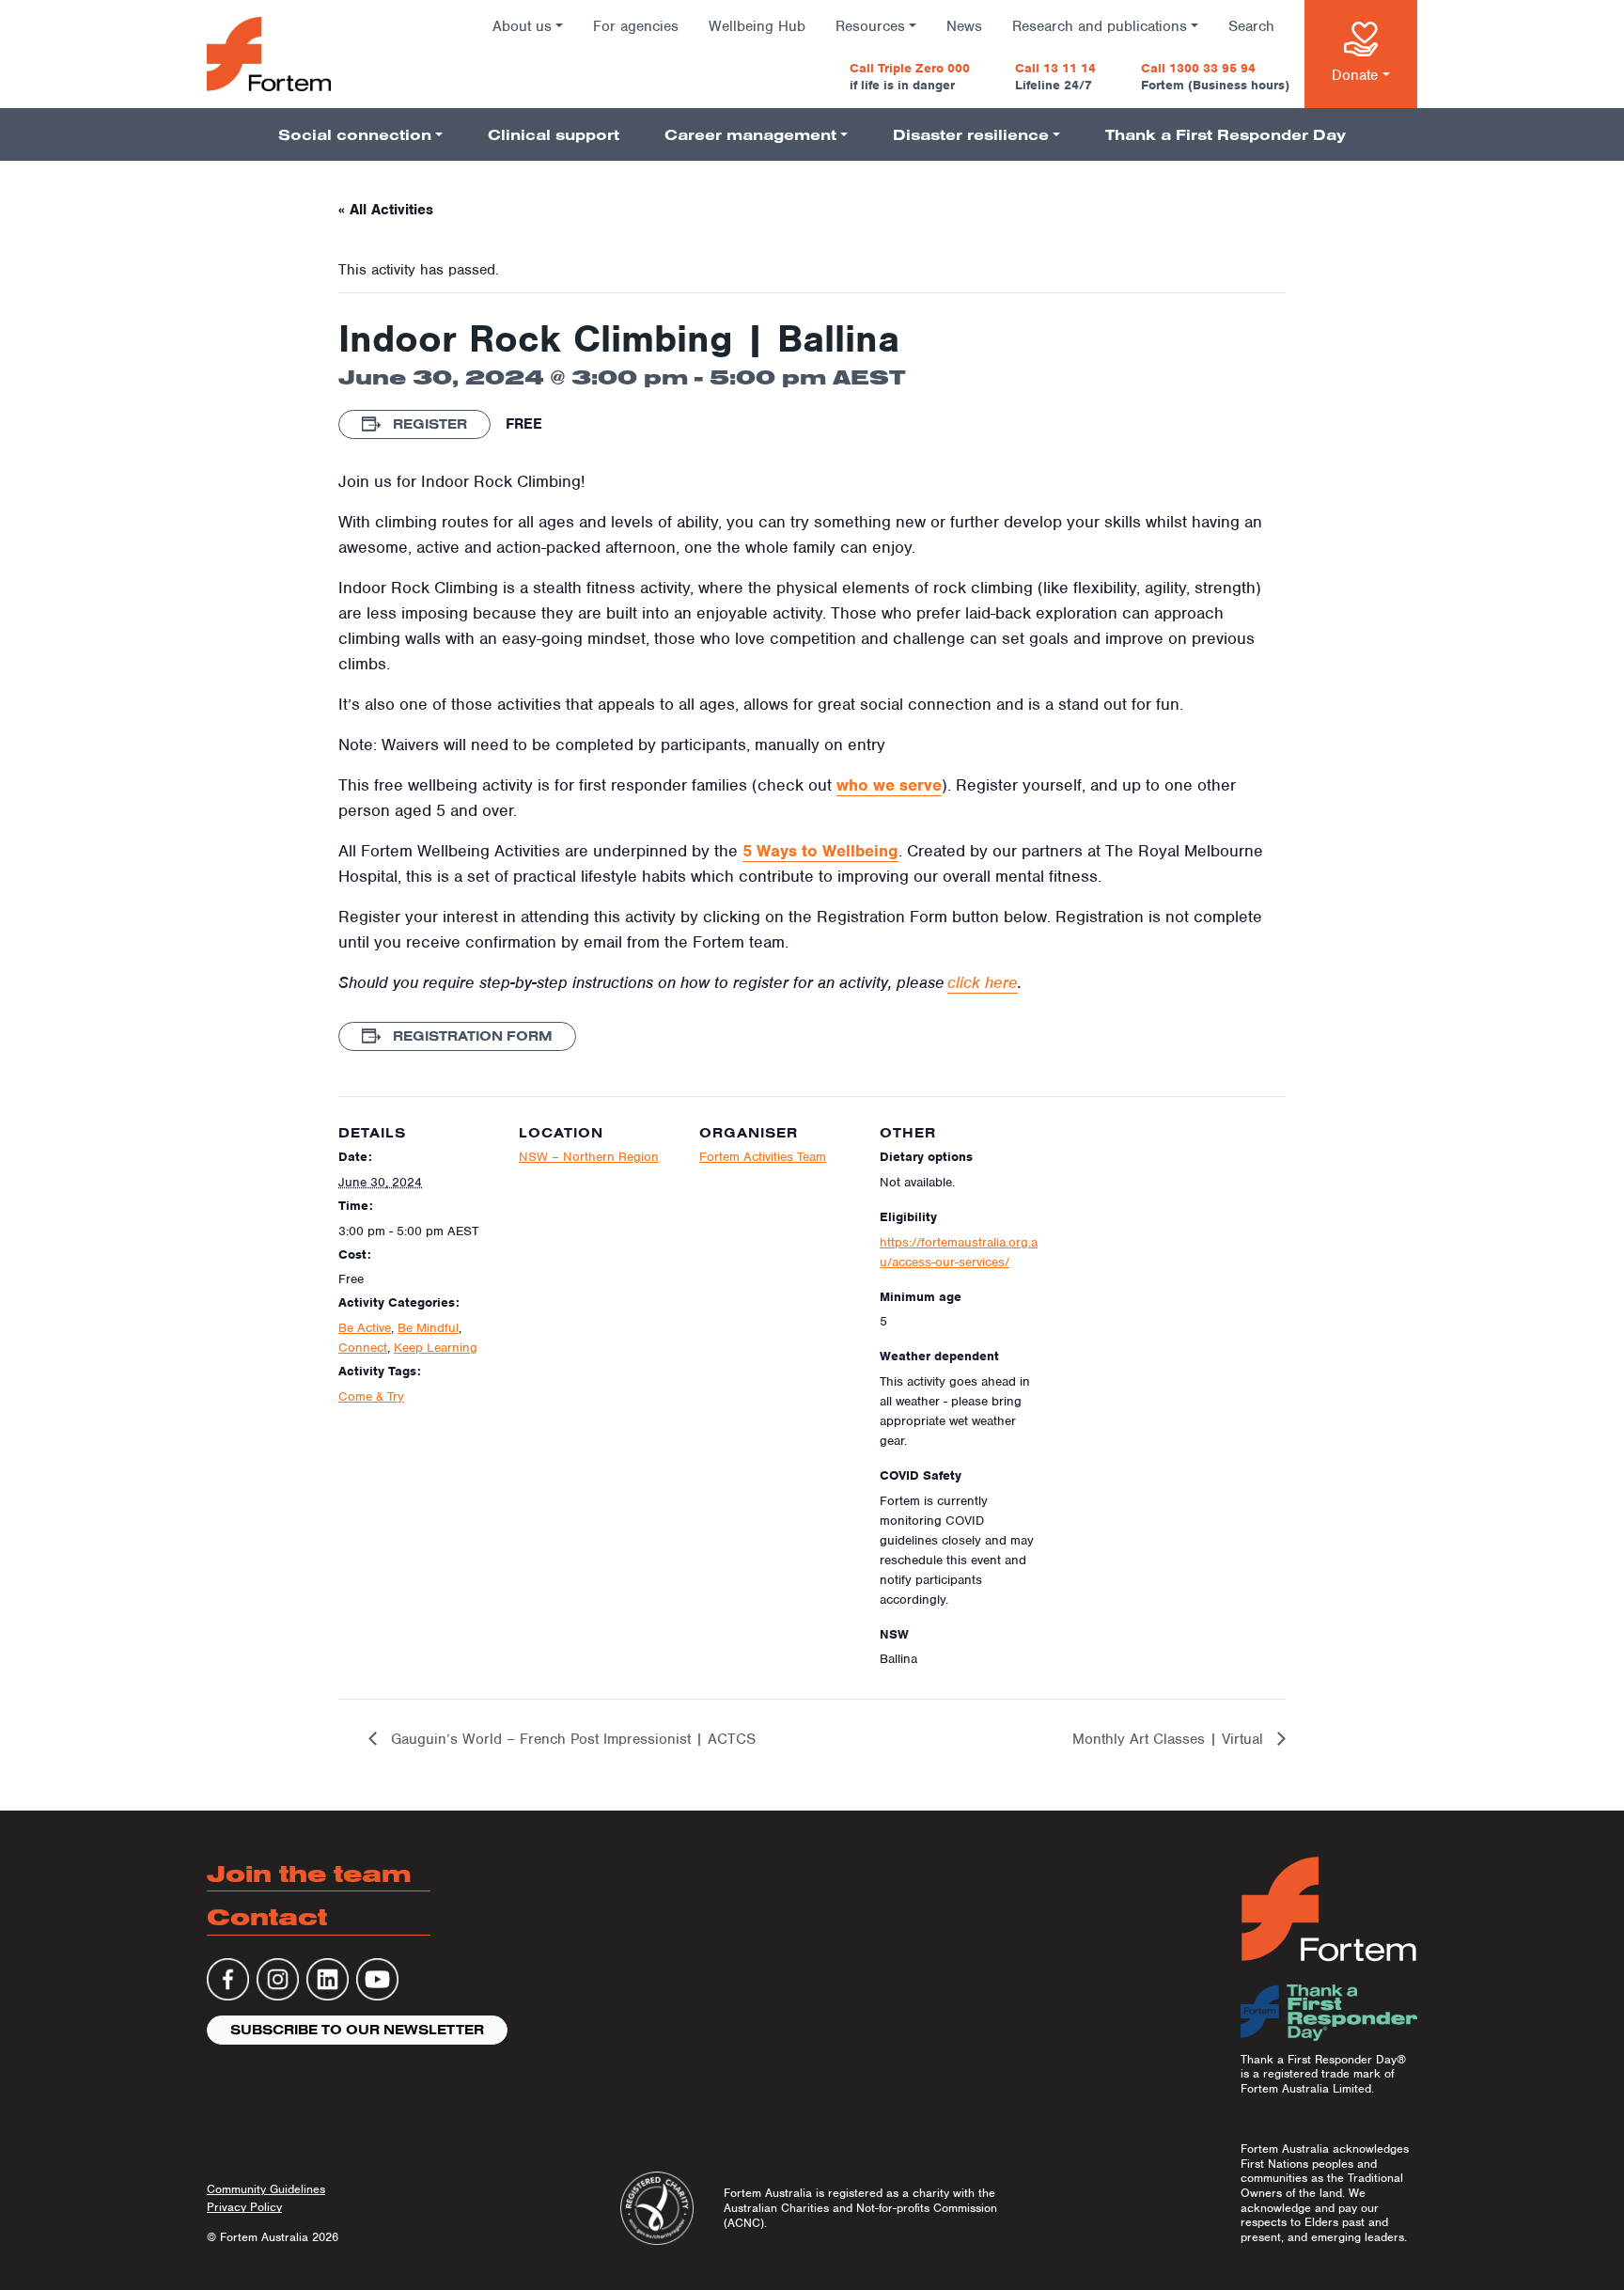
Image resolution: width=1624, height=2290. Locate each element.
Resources (870, 26)
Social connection (355, 134)
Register (428, 424)
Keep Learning (436, 1348)
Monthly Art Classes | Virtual (1170, 1739)
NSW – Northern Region (589, 1157)
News (964, 26)
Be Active (365, 1328)
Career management (750, 134)
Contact (267, 1916)
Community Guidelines (266, 2189)
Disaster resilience (971, 134)
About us (522, 26)
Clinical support (554, 134)
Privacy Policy (244, 2207)
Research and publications (1100, 26)
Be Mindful (428, 1328)
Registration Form (471, 1036)
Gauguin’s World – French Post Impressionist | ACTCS (571, 1739)
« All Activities (386, 210)
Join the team (309, 1873)
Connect (363, 1348)
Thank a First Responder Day (1226, 134)
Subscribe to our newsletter (357, 2030)
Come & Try (371, 1396)
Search (1251, 26)
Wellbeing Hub (757, 26)
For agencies (636, 26)
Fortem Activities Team (763, 1157)
